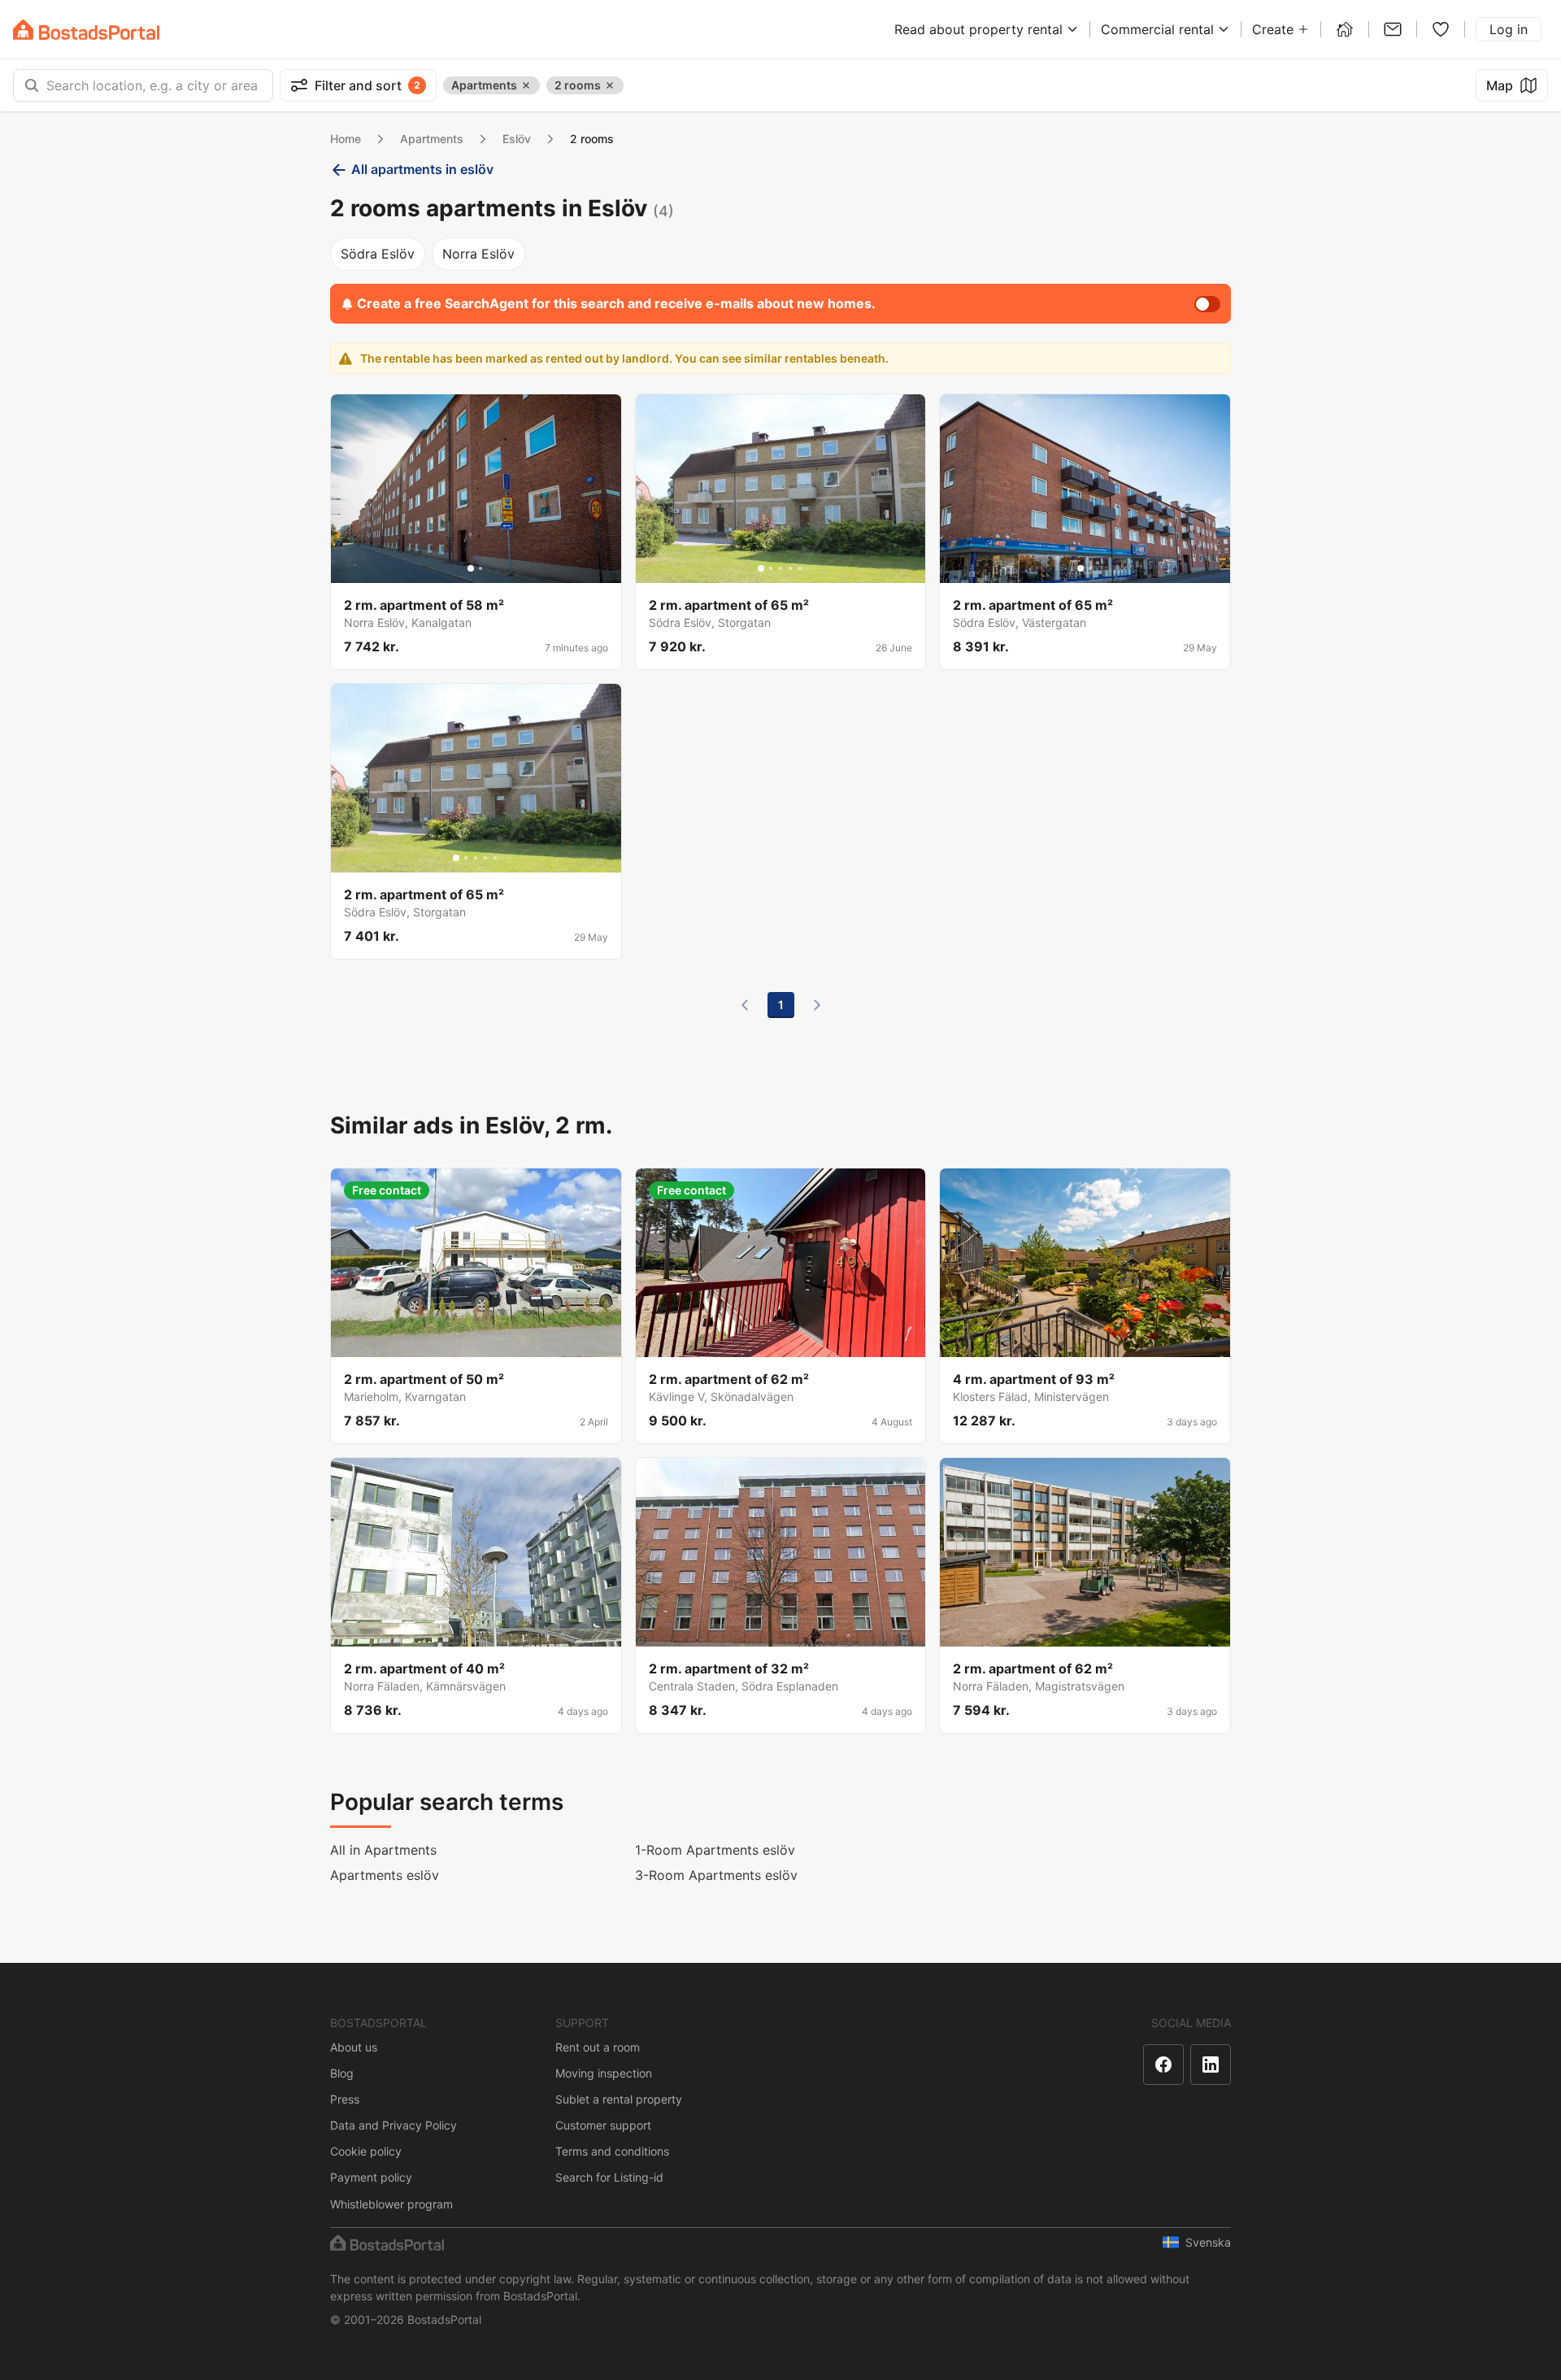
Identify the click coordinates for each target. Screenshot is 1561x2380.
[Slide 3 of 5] (780, 568)
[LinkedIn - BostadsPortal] (1211, 2065)
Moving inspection (604, 2073)
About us (354, 2047)
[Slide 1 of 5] (761, 568)
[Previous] (745, 1005)
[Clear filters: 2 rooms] (610, 85)
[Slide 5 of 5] (800, 568)
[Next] (817, 1005)
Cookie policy (366, 2151)
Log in (1509, 29)
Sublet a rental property (619, 2099)
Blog (342, 2073)
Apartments (432, 139)
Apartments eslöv (385, 1875)
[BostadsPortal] (86, 30)
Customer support (603, 2125)
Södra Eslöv (378, 254)
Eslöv (517, 139)
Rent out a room (598, 2047)
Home (346, 139)
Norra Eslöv (478, 254)
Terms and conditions (612, 2151)
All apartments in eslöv (422, 169)
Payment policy (371, 2177)
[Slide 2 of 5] (771, 568)
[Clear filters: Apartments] (526, 85)
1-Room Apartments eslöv (715, 1850)
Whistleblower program (391, 2204)
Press (345, 2099)
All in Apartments (383, 1850)
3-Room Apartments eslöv (716, 1875)
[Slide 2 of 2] (480, 568)
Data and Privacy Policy (394, 2125)
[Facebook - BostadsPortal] (1163, 2065)
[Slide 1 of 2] (471, 568)
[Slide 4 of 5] (790, 568)
